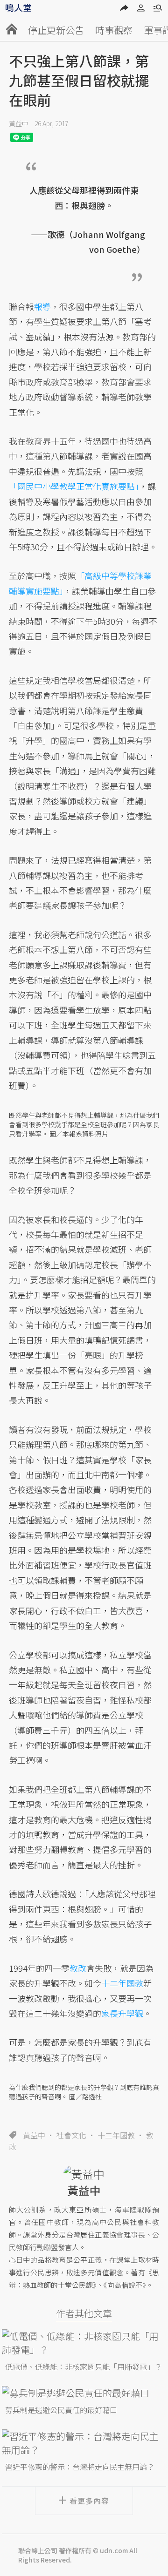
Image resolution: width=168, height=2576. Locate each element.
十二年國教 (116, 2135)
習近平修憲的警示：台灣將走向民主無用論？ (80, 2467)
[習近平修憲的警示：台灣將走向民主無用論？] (84, 2443)
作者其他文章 (84, 2313)
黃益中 (19, 123)
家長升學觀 (122, 2013)
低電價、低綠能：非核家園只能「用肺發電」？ (84, 2366)
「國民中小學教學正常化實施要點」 (74, 486)
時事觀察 (114, 30)
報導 (42, 306)
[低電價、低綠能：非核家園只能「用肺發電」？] (84, 2343)
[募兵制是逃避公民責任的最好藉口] (84, 2393)
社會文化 (71, 2135)
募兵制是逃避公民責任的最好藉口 (61, 2410)
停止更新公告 (56, 30)
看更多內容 (89, 2501)
